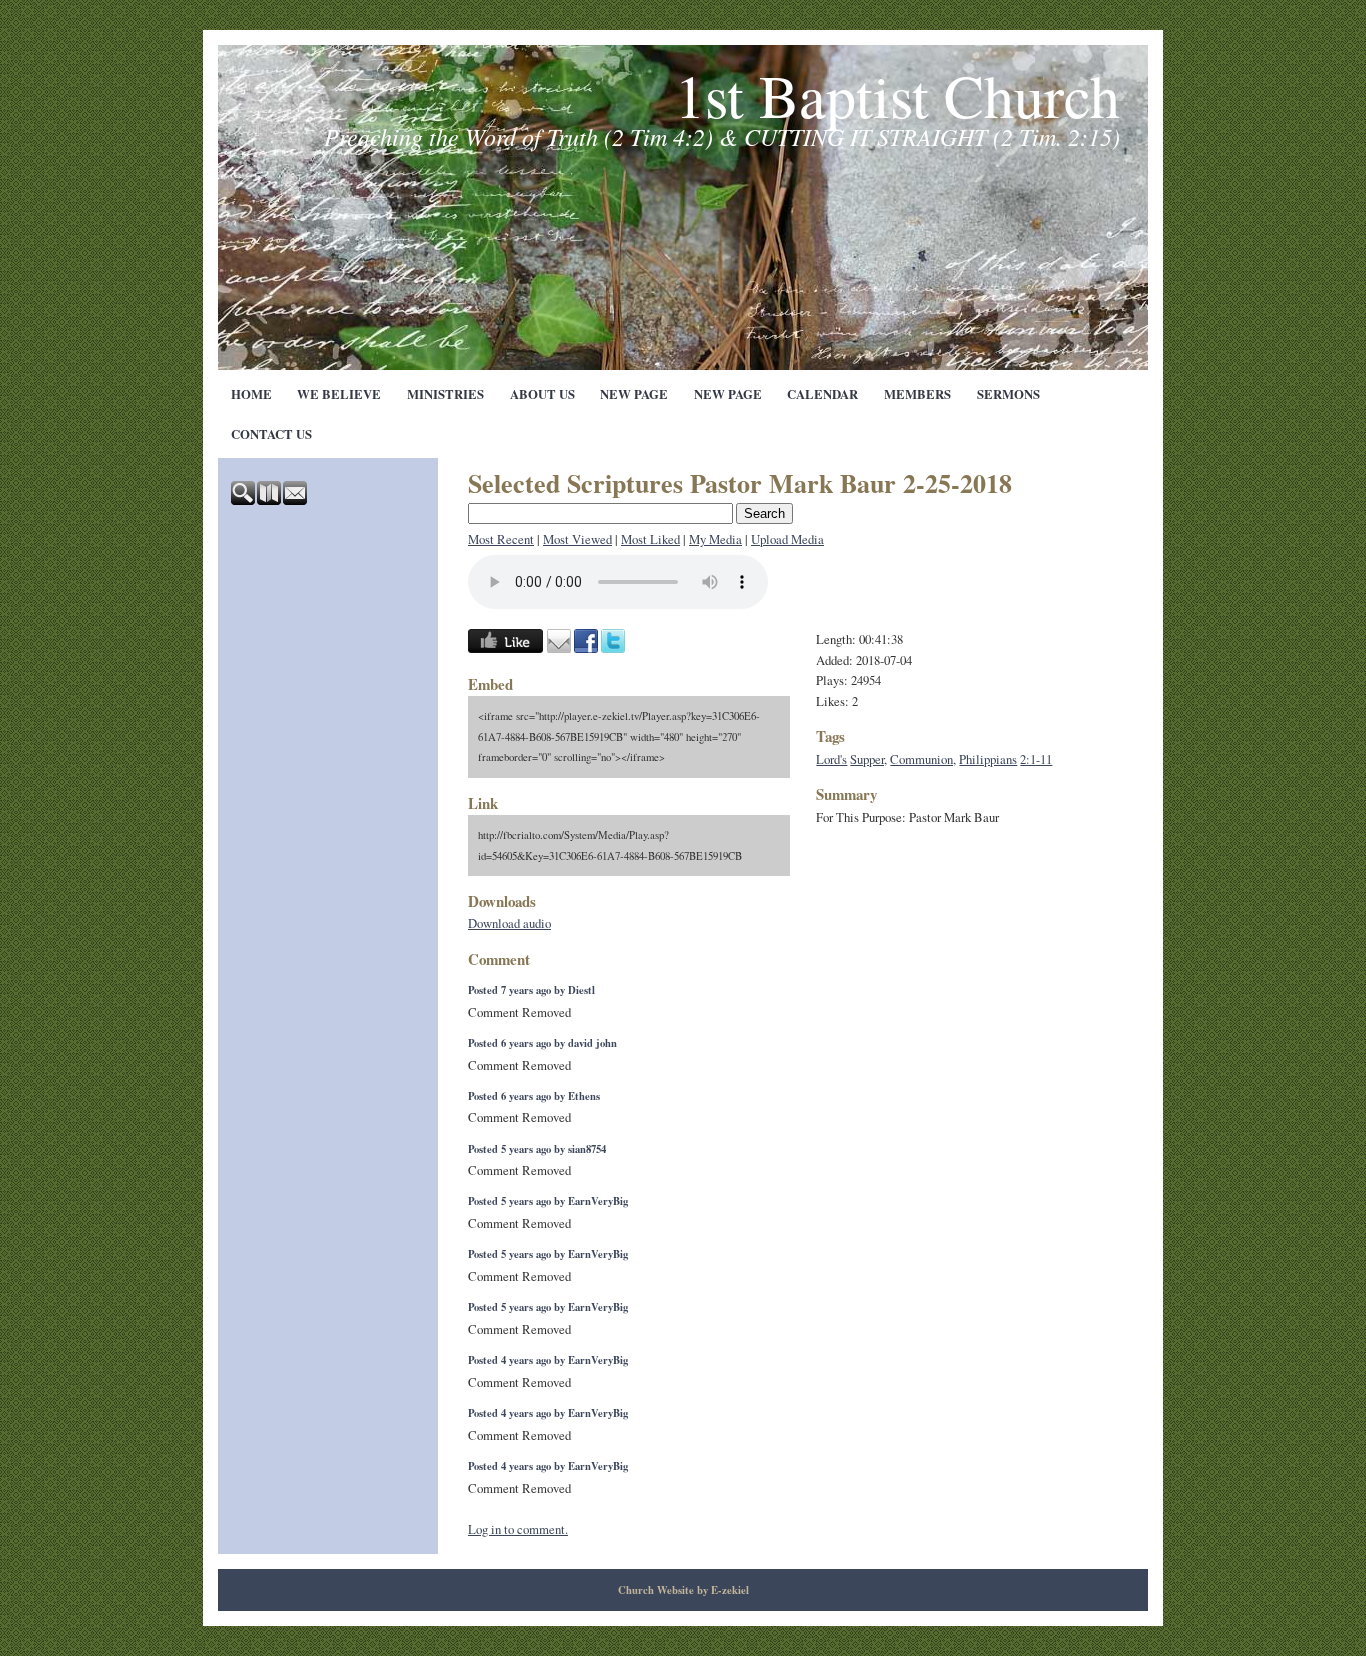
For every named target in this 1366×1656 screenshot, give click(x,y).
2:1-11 (1036, 759)
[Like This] (505, 648)
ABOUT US (542, 394)
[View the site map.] (270, 500)
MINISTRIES (445, 394)
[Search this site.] (244, 500)
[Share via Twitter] (613, 648)
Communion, (923, 759)
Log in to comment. (518, 1529)
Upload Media (787, 539)
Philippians (988, 759)
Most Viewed (577, 539)
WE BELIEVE (339, 394)
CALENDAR (822, 394)
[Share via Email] (559, 648)
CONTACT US (271, 434)
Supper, (868, 759)
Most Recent (501, 539)
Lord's (831, 759)
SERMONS (1008, 394)
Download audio (509, 923)
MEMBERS (917, 394)
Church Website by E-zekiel (683, 1590)
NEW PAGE (634, 394)
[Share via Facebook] (586, 648)
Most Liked (650, 539)
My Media (715, 539)
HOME (251, 394)
